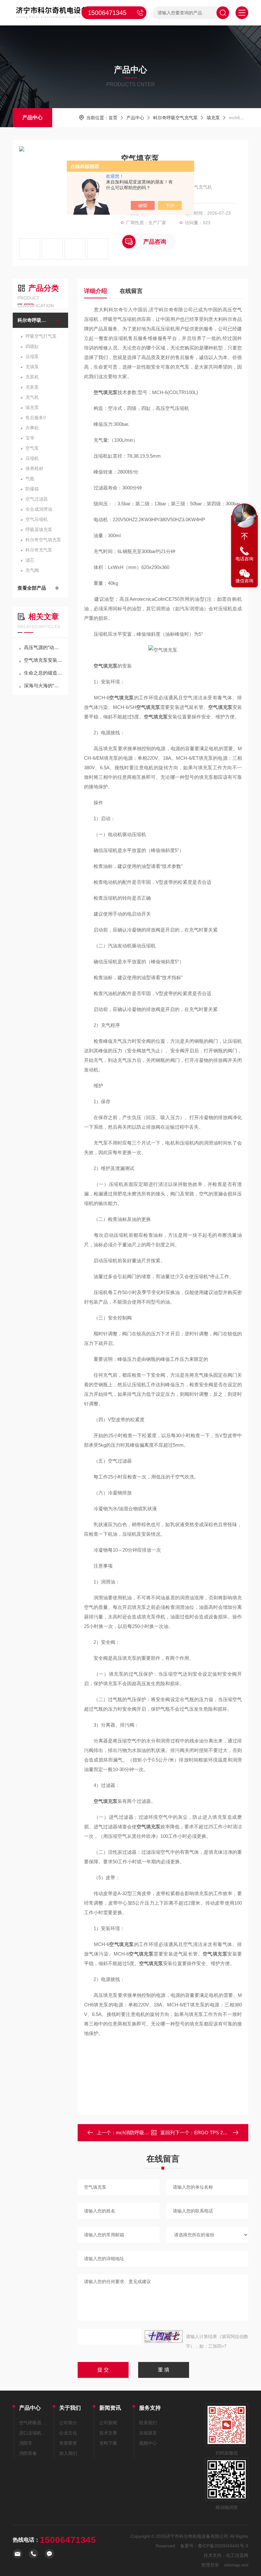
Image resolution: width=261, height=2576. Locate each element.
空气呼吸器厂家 (33, 2423)
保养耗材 (34, 468)
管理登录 (210, 2565)
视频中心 (148, 2443)
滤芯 (30, 560)
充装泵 (32, 387)
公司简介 (68, 2423)
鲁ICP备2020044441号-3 (223, 2546)
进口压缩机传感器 (33, 2433)
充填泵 (32, 367)
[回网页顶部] (244, 537)
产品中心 (32, 118)
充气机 (32, 397)
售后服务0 (36, 418)
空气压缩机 (37, 519)
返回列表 (168, 2134)
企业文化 (68, 2433)
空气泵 (32, 448)
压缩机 (32, 458)
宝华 (30, 438)
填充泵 (213, 118)
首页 (113, 118)
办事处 (32, 428)
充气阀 (32, 570)
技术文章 (108, 2433)
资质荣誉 (68, 2443)
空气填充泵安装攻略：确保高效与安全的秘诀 (44, 660)
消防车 (26, 2443)
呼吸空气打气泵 (41, 336)
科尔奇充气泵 (39, 550)
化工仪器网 (237, 2555)
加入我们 (68, 2453)
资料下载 (108, 2443)
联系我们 (148, 2423)
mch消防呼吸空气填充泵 (142, 2133)
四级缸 (32, 346)
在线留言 (131, 291)
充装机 (32, 377)
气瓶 (30, 479)
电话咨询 (244, 559)
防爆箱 (32, 489)
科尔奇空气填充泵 (43, 540)
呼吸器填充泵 (39, 530)
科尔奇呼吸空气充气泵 (175, 118)
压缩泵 (32, 357)
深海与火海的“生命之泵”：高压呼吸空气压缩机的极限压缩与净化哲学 (44, 686)
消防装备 (28, 2453)
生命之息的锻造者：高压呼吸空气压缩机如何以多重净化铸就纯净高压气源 (44, 673)
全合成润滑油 (39, 509)
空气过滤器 (37, 499)
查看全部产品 (32, 588)
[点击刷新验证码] (164, 2337)
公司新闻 (108, 2423)
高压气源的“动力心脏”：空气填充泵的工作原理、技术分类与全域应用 (44, 647)
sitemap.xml (236, 2565)
